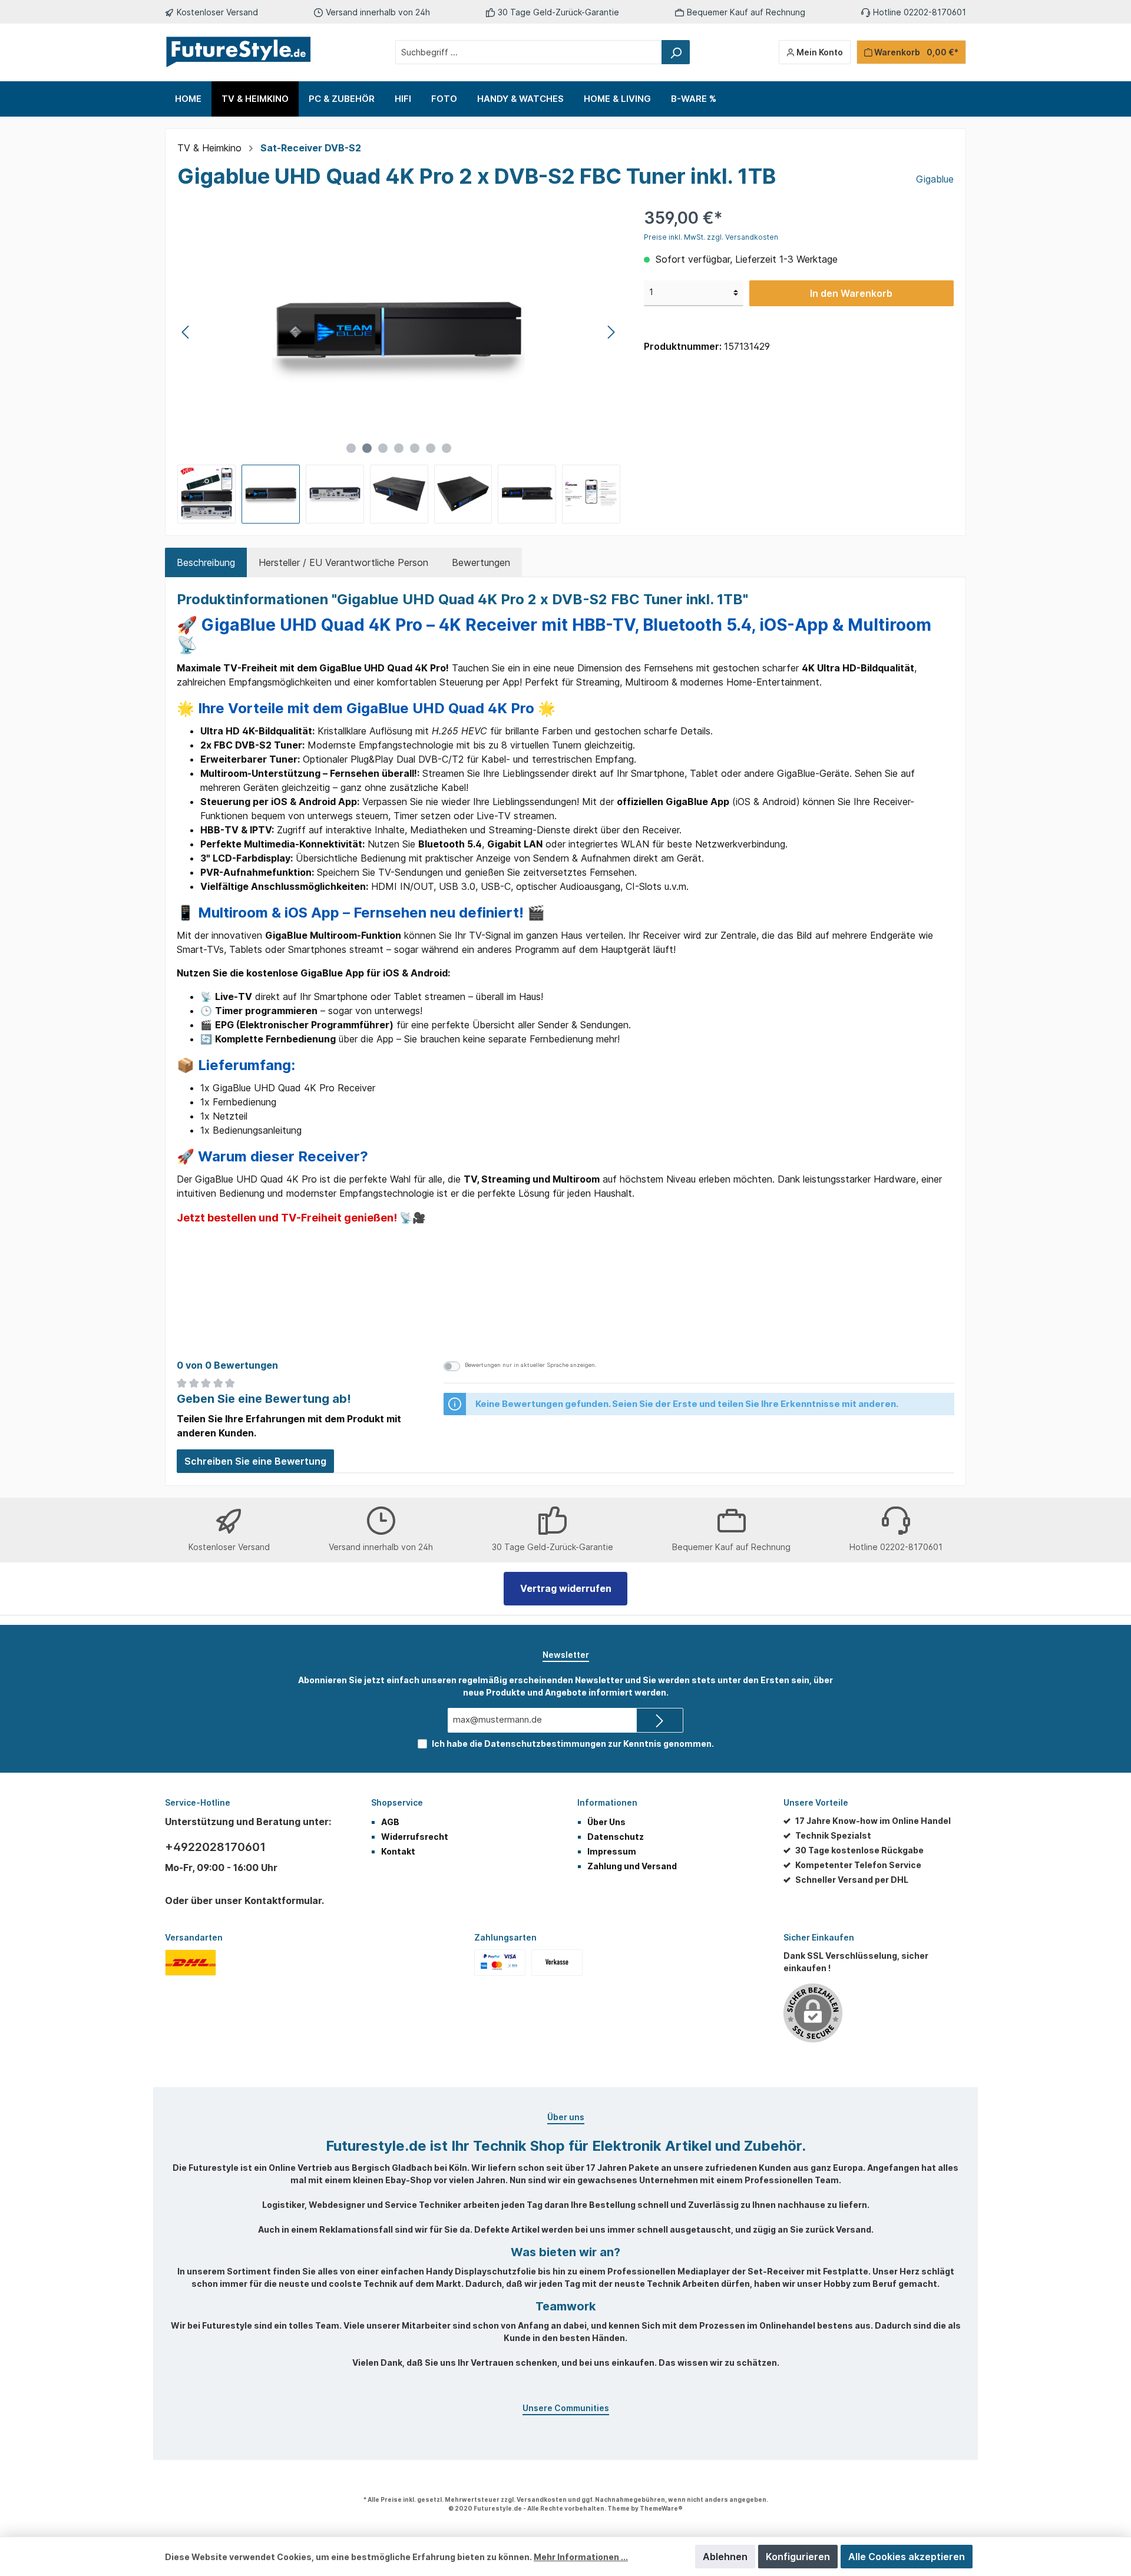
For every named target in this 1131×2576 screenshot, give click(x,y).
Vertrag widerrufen (566, 1588)
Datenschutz (616, 1837)
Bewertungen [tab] (481, 562)
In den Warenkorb (851, 293)
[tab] (206, 562)
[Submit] (660, 1721)
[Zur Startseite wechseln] (239, 52)
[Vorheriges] (186, 332)
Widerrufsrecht (415, 1837)
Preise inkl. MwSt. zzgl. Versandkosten (711, 237)
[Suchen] (676, 52)
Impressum (612, 1851)
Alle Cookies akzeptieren (907, 2557)
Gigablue (935, 179)
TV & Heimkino (209, 148)
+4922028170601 (215, 1847)
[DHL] (191, 1962)
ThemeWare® (661, 2508)
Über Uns (606, 1822)
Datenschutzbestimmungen (545, 1744)
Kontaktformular (283, 1900)
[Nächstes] (611, 332)
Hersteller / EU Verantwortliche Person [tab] (343, 562)
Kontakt (398, 1851)
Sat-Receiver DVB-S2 (311, 148)
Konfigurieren (798, 2557)
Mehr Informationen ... (581, 2557)
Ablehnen (725, 2557)
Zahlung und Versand (632, 1866)
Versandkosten (542, 2499)
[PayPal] (500, 1962)
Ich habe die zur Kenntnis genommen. (573, 1744)
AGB (390, 1822)
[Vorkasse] (557, 1962)
